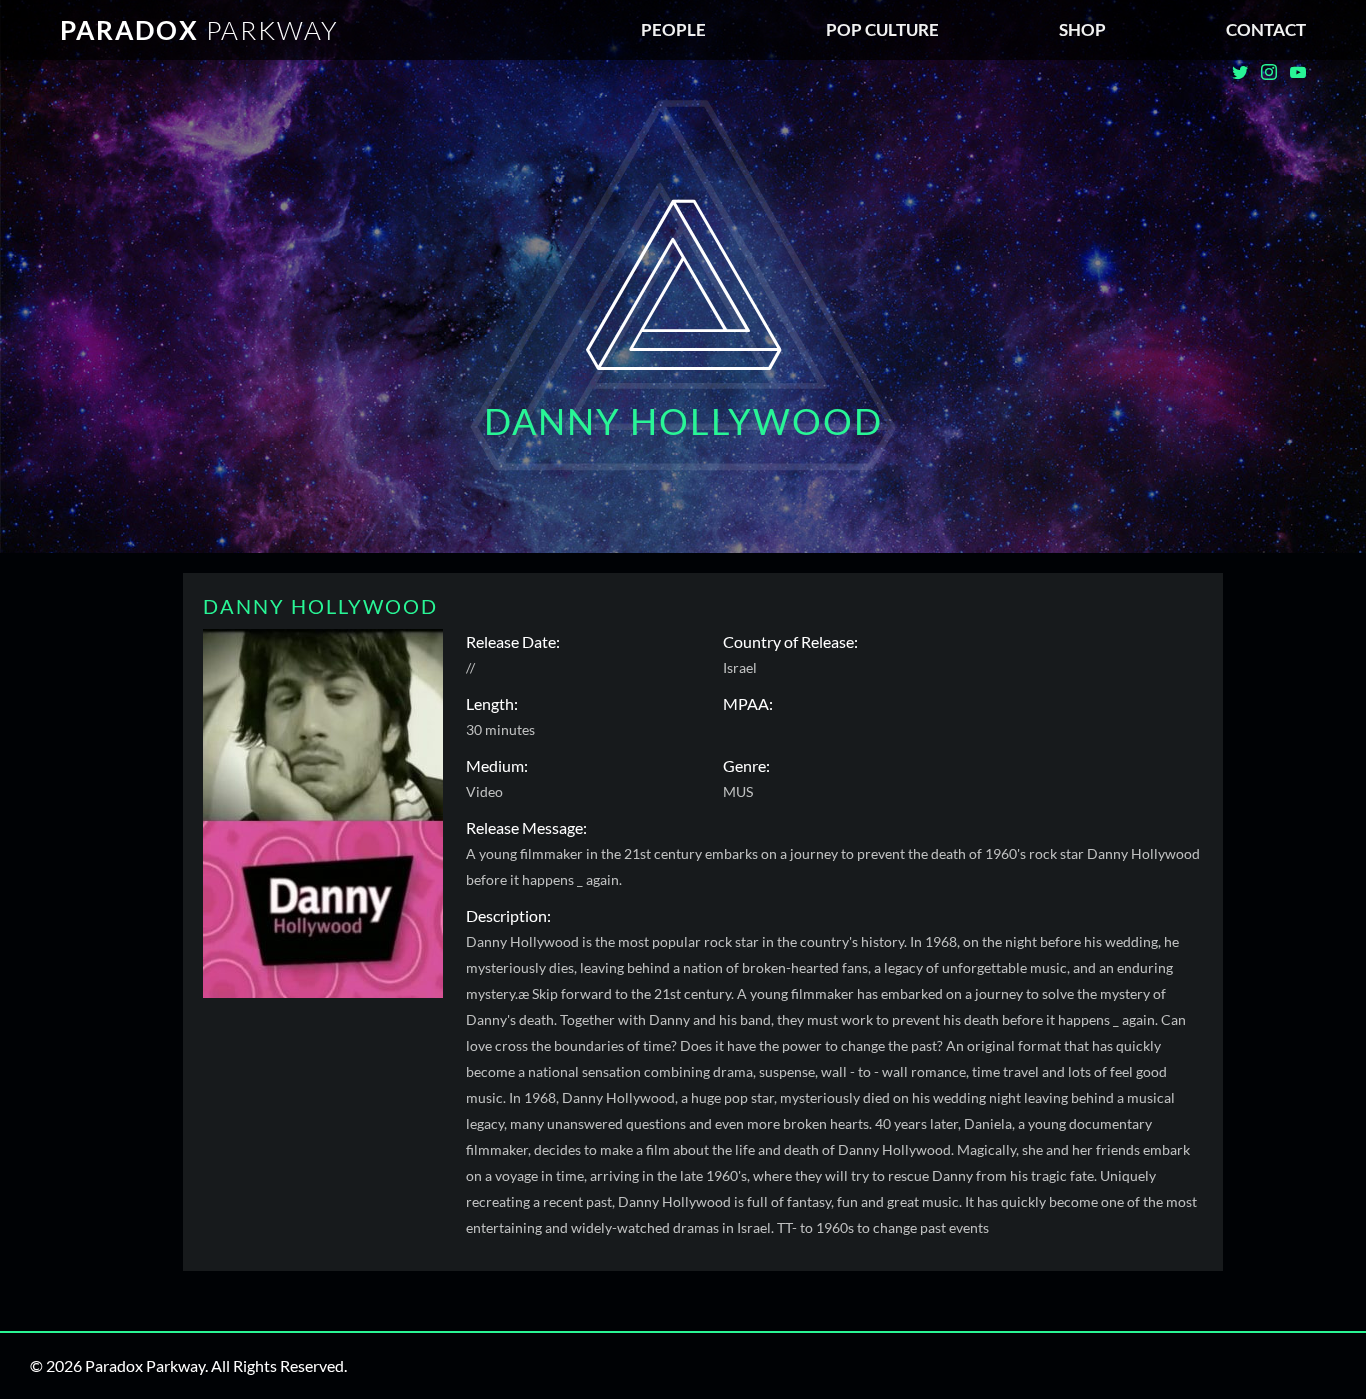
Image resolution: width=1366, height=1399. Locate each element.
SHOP (1082, 29)
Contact (1266, 29)
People (673, 29)
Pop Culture (882, 29)
